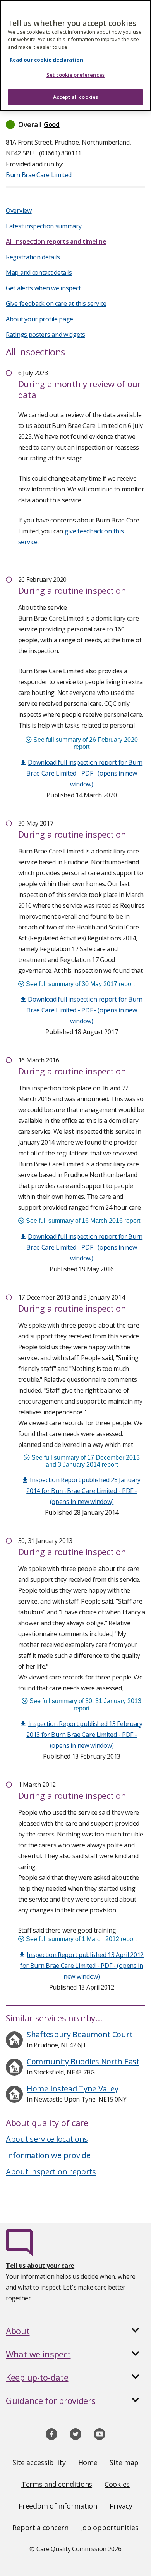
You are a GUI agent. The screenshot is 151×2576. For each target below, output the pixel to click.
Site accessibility (39, 2462)
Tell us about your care (40, 2266)
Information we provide (48, 2155)
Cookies (117, 2484)
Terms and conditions (57, 2484)
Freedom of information (58, 2506)
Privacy (121, 2506)
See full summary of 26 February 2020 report (85, 743)
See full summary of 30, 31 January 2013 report (85, 1704)
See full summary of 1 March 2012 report (81, 1939)
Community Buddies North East (83, 2061)
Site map (124, 2462)
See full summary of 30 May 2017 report (80, 984)
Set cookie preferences (75, 75)
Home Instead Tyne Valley (73, 2089)
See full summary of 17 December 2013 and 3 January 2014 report (85, 1461)
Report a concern (40, 2528)
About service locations (47, 2139)
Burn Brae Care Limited (39, 175)
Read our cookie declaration (46, 60)
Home (88, 2462)
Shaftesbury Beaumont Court (80, 2034)
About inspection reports (51, 2172)
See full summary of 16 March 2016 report (82, 1221)
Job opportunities (110, 2528)
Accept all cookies (75, 97)
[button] (75, 124)
